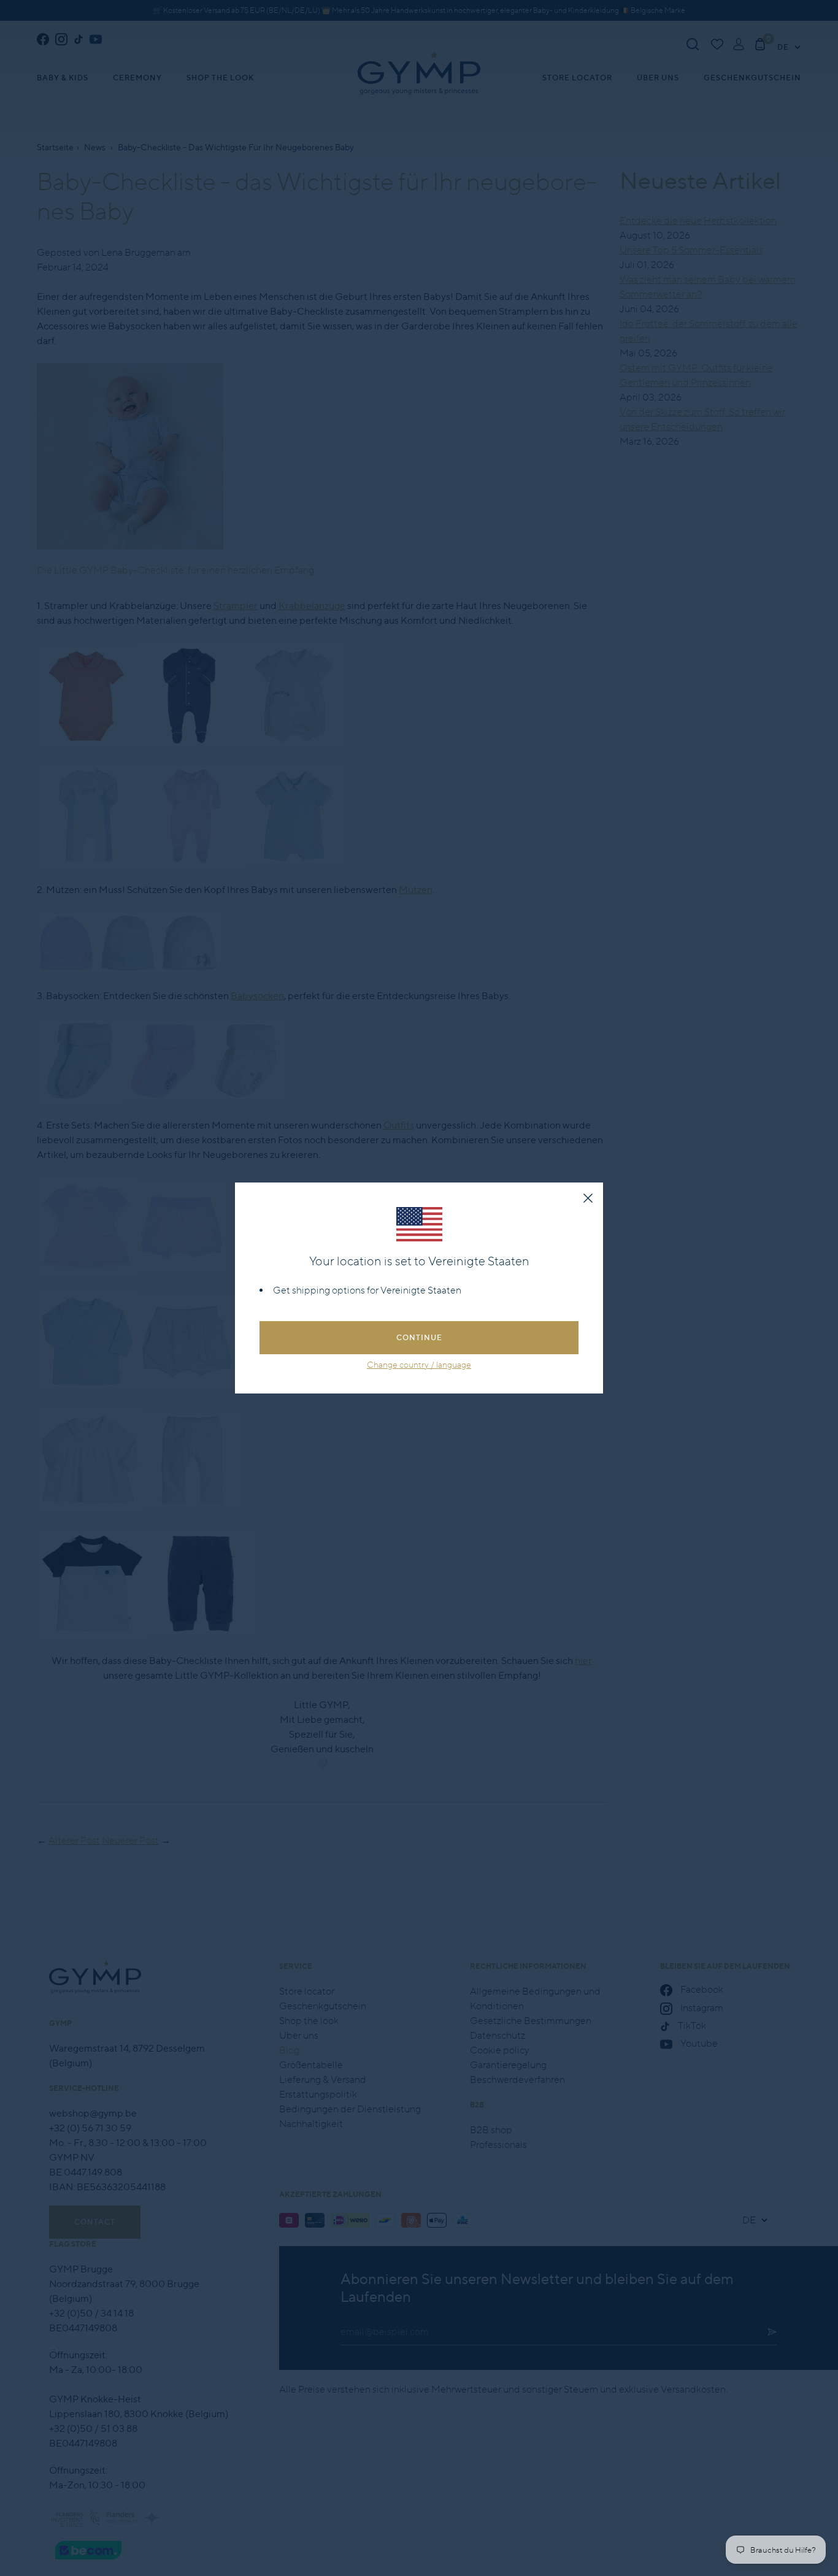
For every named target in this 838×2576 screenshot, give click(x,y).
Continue (419, 1337)
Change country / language (419, 1365)
